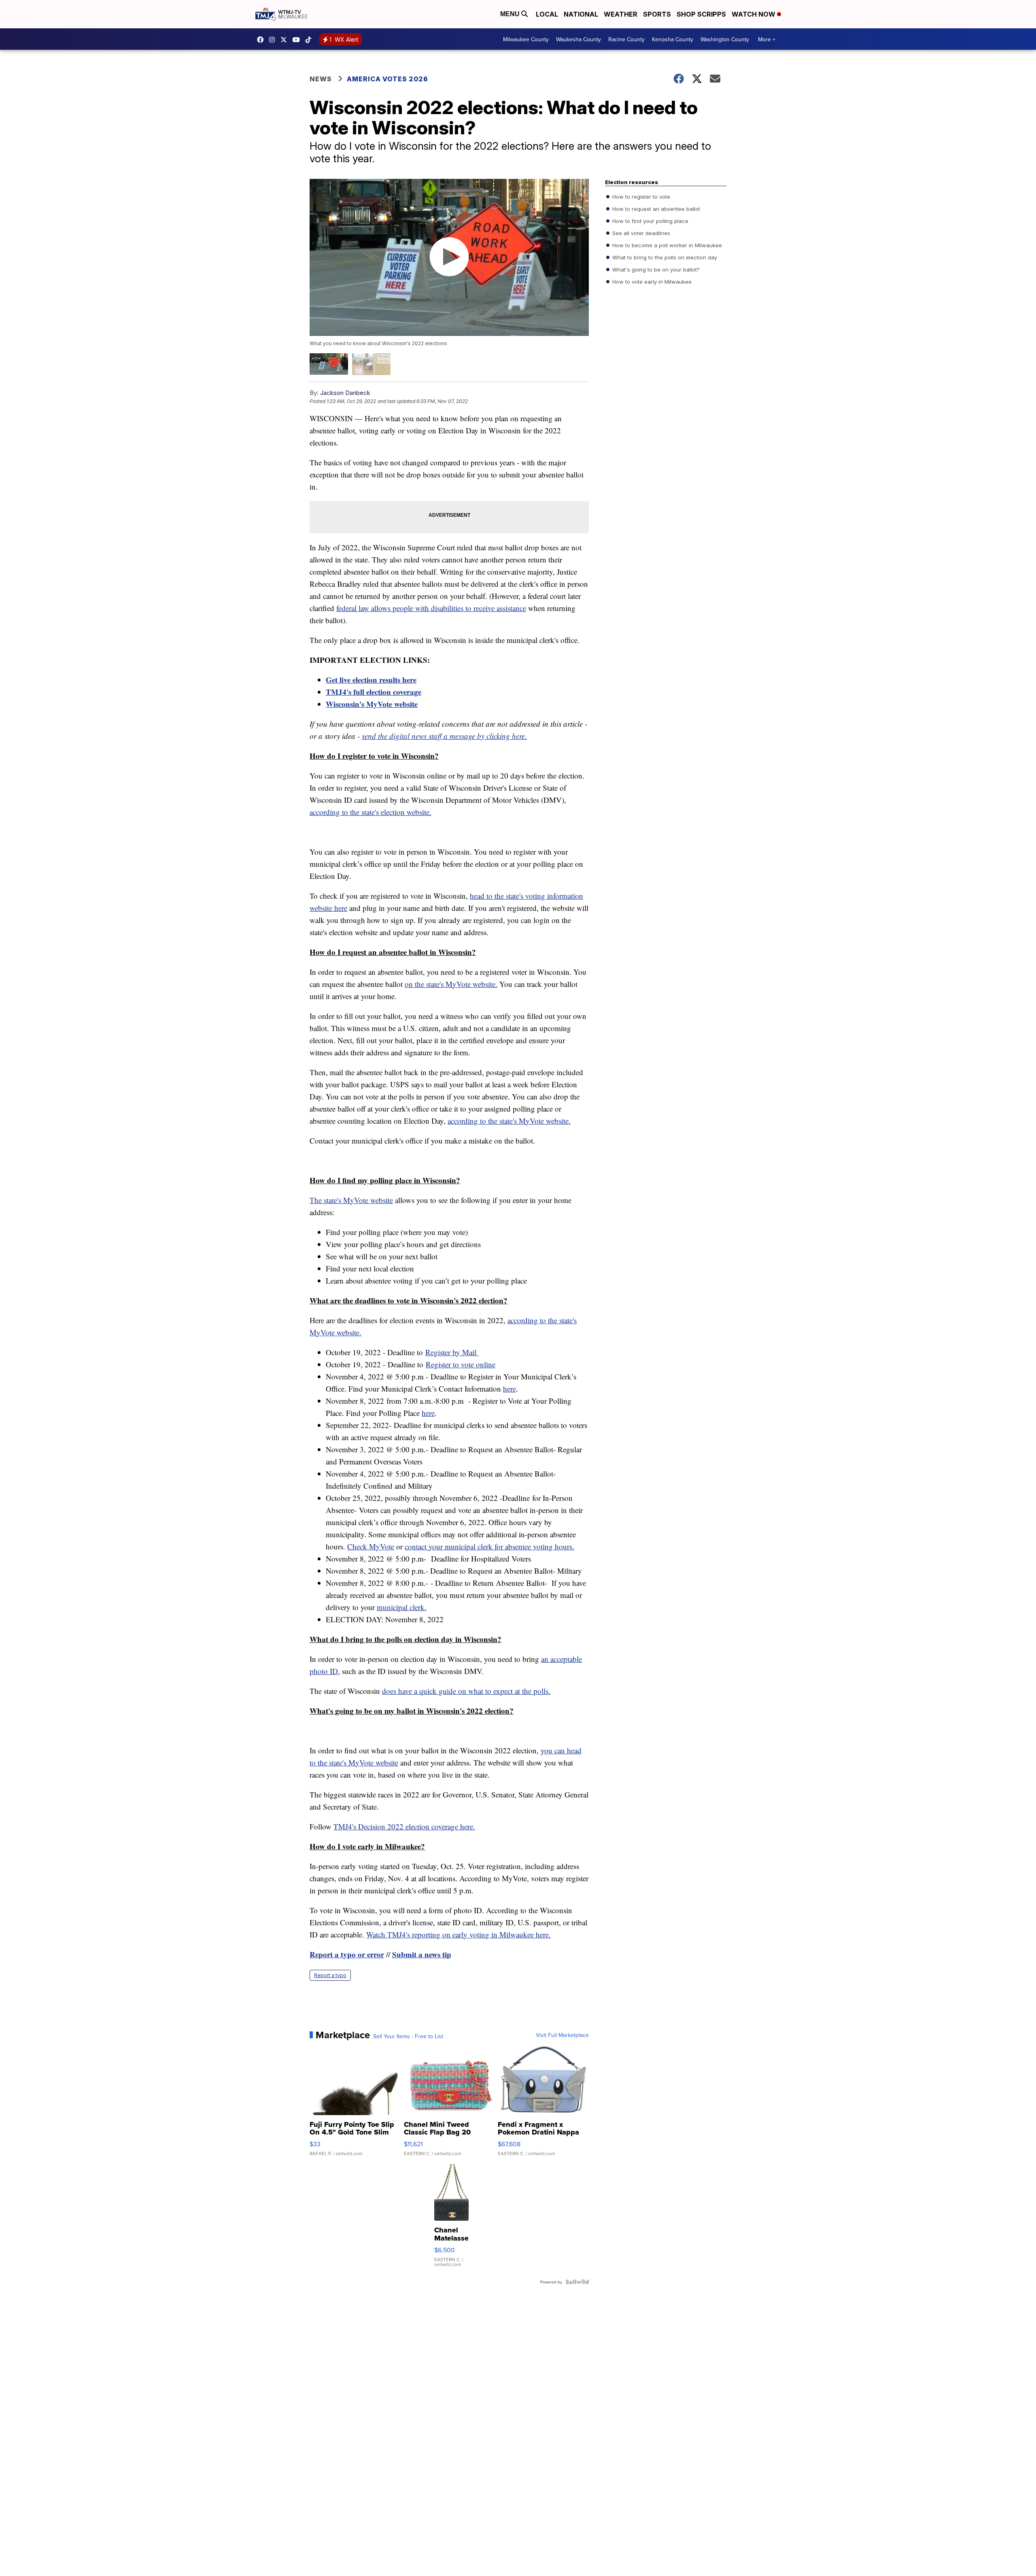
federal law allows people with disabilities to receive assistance (431, 608)
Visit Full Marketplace (562, 2035)
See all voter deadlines (640, 233)
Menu (511, 14)
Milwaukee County (526, 39)
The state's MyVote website (351, 1200)
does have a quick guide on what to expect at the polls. (466, 1691)
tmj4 (262, 40)
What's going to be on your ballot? (655, 269)
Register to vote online (461, 1364)
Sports (657, 14)
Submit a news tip (422, 1954)
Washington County (725, 39)
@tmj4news (310, 40)
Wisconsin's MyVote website (372, 704)
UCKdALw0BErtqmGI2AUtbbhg (298, 40)
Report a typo (330, 1975)
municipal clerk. (402, 1607)
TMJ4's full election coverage (374, 692)
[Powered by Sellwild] (577, 2282)
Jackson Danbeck (345, 393)
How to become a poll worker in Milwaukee (666, 245)
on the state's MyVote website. (451, 984)
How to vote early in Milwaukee (651, 282)
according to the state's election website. (370, 812)
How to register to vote (640, 197)
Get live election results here (371, 680)
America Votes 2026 (387, 79)
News (321, 79)
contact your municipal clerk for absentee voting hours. (489, 1546)
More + (767, 39)
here (510, 1389)
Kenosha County (673, 39)
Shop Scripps (701, 14)
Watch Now (754, 14)
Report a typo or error (347, 1954)
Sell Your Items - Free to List (408, 2036)
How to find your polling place (650, 221)
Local (547, 14)
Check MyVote (371, 1546)
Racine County (626, 39)
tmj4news (274, 40)
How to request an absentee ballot (655, 209)
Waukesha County (579, 39)
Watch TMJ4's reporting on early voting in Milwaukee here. (459, 1934)
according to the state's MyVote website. (509, 1121)
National (581, 14)
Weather (621, 14)
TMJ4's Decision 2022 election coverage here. (404, 1826)
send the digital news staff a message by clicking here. (444, 736)
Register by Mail (452, 1352)
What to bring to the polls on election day (664, 257)
